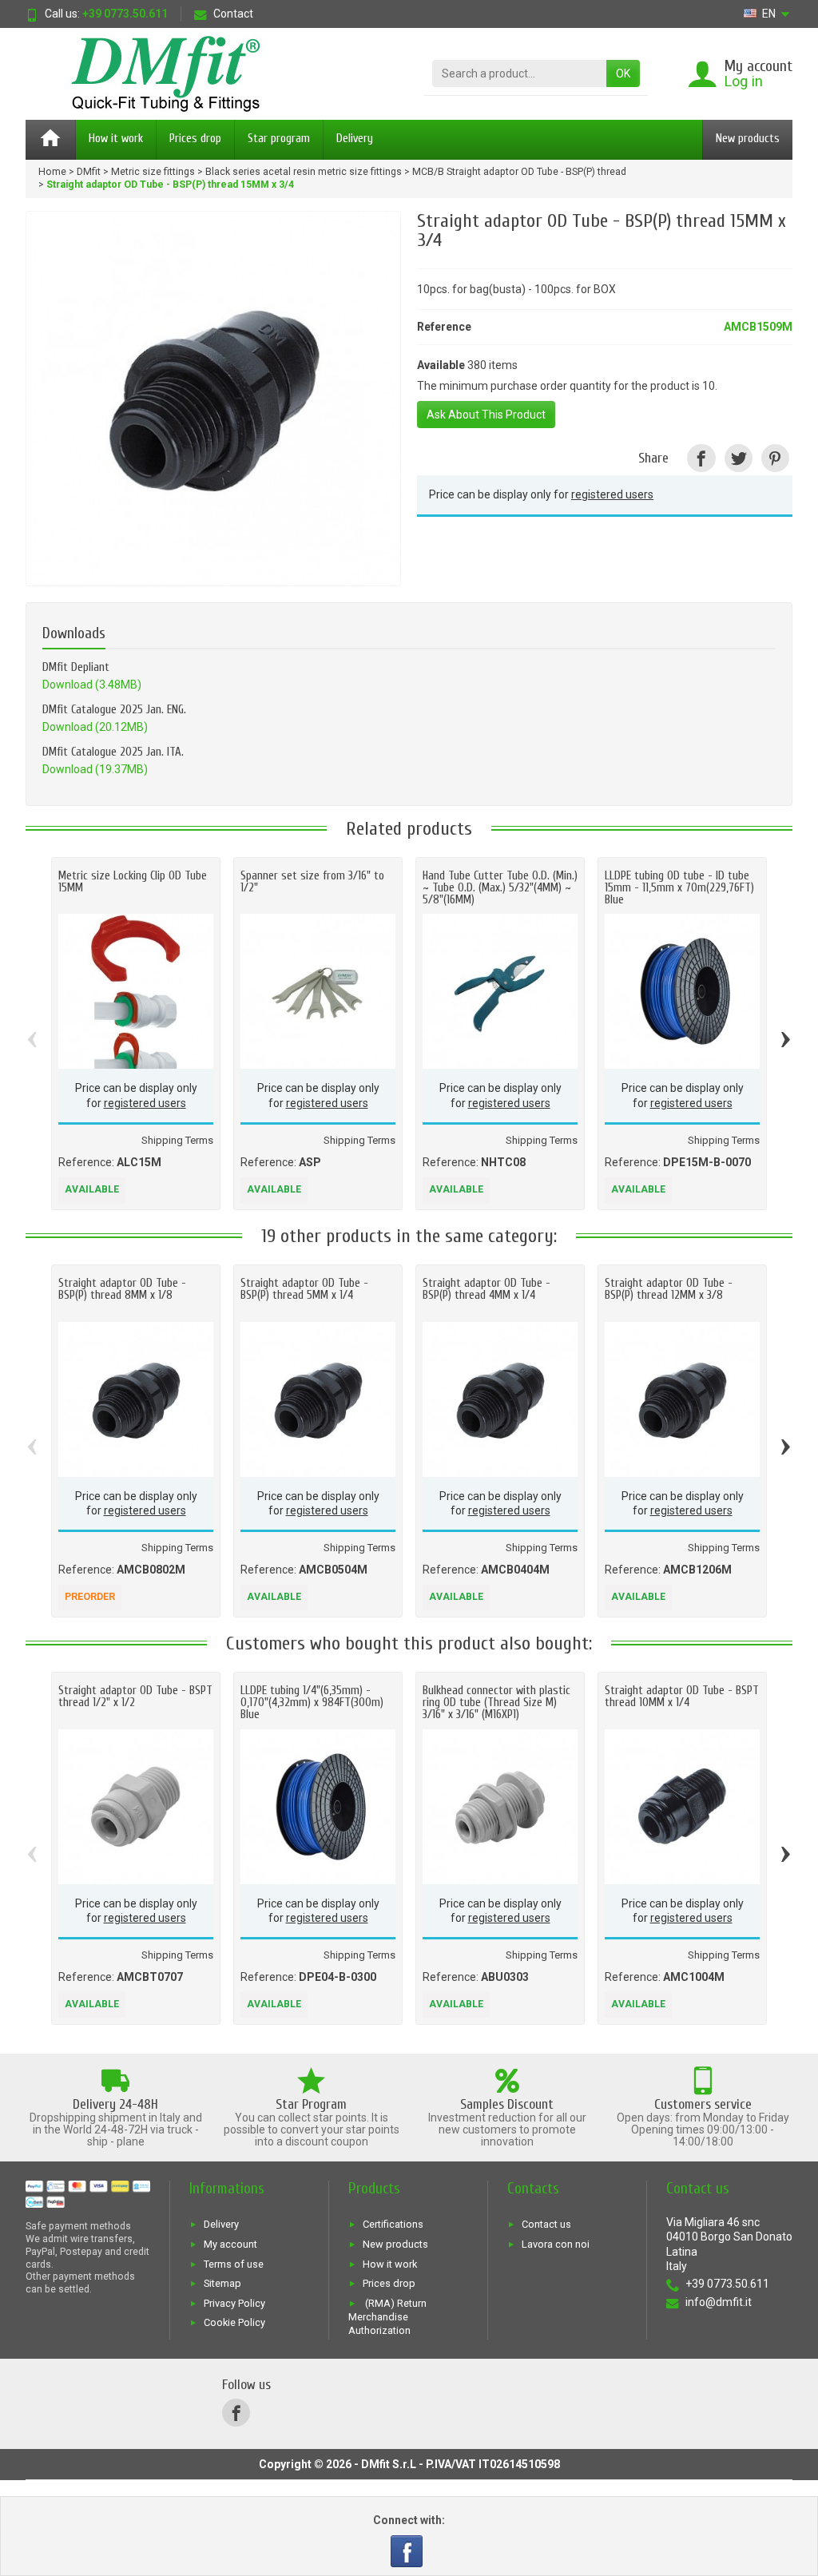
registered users (612, 494)
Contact (233, 14)
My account (230, 2245)
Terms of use (234, 2264)
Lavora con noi (556, 2245)
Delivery (355, 139)
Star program (279, 139)
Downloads (74, 633)
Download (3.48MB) (92, 685)
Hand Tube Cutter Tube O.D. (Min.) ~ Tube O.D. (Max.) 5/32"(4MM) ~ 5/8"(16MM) (500, 888)
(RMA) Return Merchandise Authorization (387, 2316)
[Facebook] (408, 2542)
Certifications (393, 2225)
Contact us (546, 2225)
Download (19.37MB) (95, 769)
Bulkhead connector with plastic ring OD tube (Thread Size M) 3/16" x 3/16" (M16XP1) (496, 1703)
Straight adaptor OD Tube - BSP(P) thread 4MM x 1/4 (486, 1289)
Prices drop (195, 139)
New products (748, 139)
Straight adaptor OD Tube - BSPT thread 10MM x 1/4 (682, 1697)
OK (623, 73)
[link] (701, 458)
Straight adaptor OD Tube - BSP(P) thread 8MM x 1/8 (122, 1289)
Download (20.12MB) (95, 727)
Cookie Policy (234, 2323)
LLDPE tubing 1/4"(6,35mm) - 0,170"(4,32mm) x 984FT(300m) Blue (312, 1703)
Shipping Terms (177, 1140)
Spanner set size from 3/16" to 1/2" (312, 882)
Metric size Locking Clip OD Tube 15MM (133, 882)
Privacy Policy (234, 2303)
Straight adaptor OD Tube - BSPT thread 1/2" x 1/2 (135, 1697)
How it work (116, 139)
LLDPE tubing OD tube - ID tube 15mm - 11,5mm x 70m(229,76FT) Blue (679, 888)
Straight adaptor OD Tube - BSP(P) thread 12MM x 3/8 (669, 1289)
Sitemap (222, 2284)
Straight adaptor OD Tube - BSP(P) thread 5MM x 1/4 (304, 1289)
